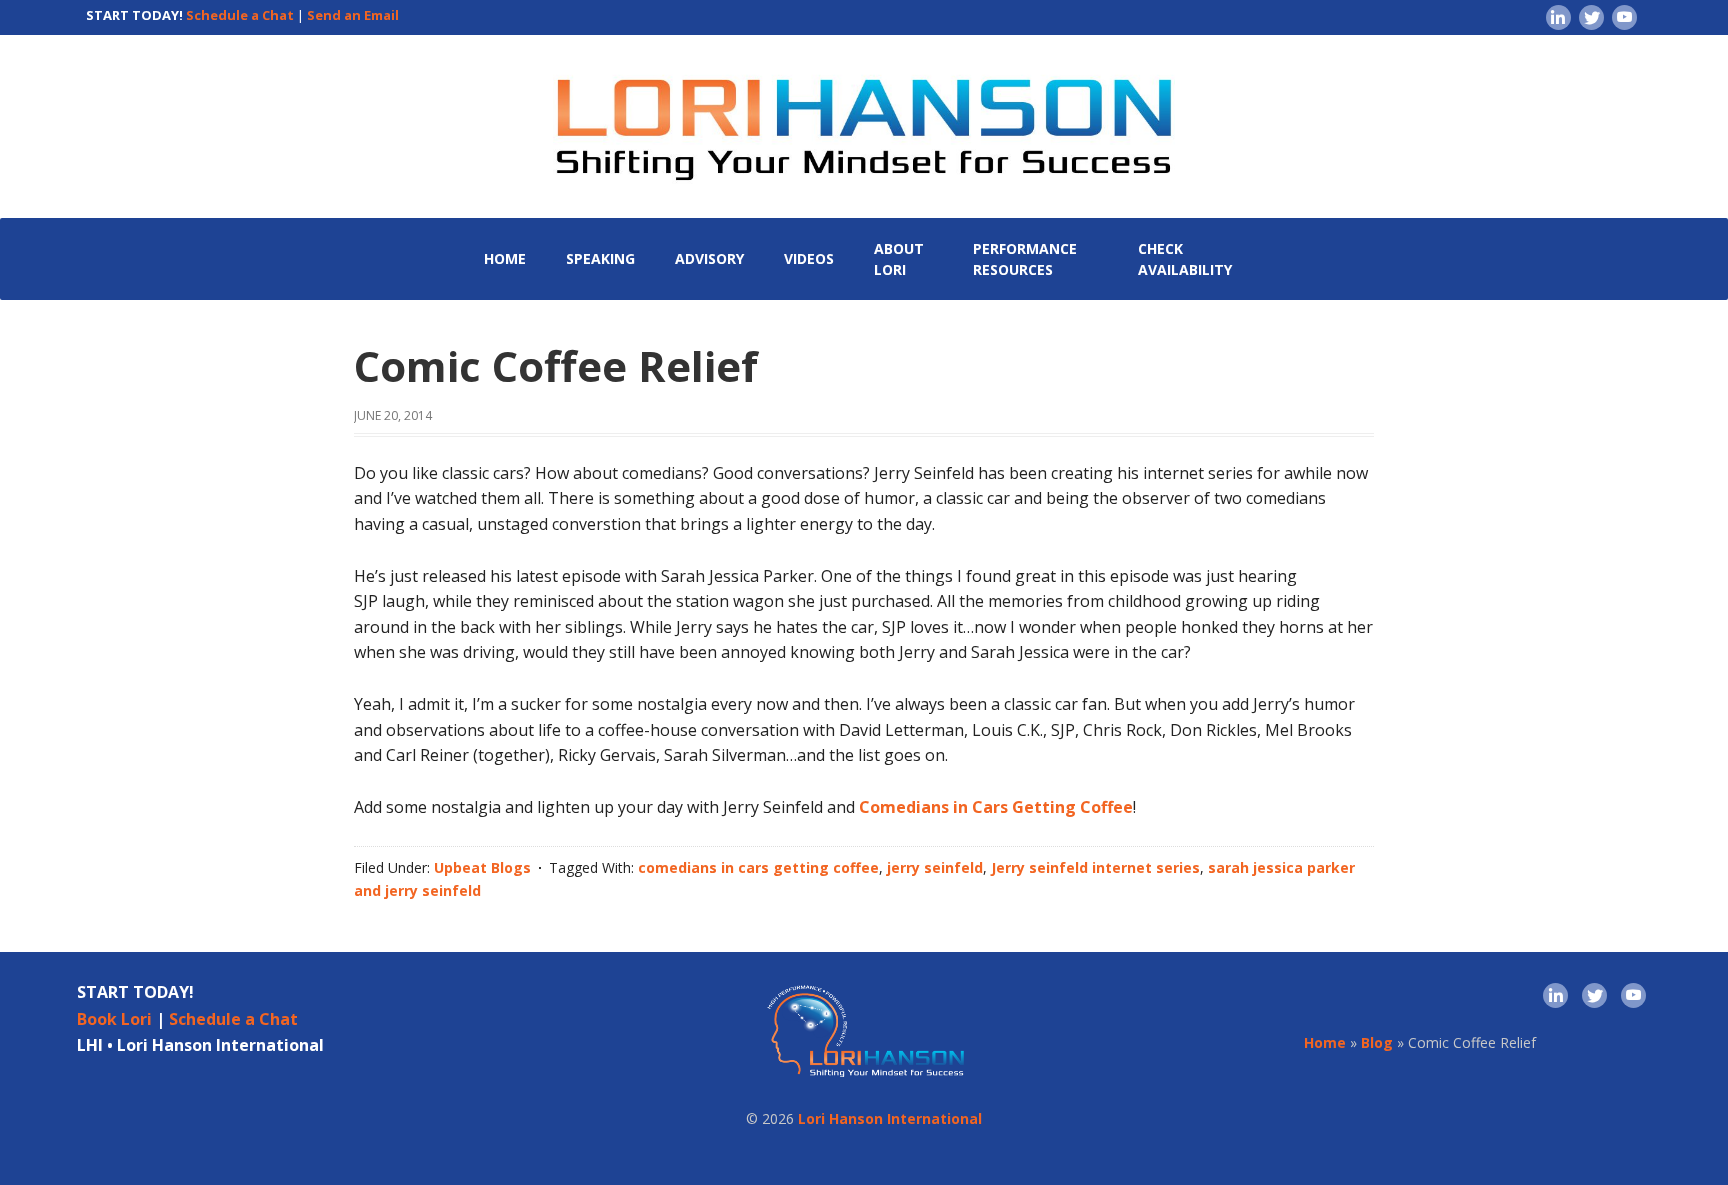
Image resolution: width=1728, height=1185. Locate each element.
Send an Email (353, 15)
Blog (1377, 1042)
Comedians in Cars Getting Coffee (996, 807)
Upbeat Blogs (482, 867)
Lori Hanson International (890, 1118)
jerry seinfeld (935, 867)
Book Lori (114, 1019)
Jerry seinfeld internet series (1095, 867)
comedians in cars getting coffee (758, 867)
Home (1325, 1042)
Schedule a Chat (240, 15)
